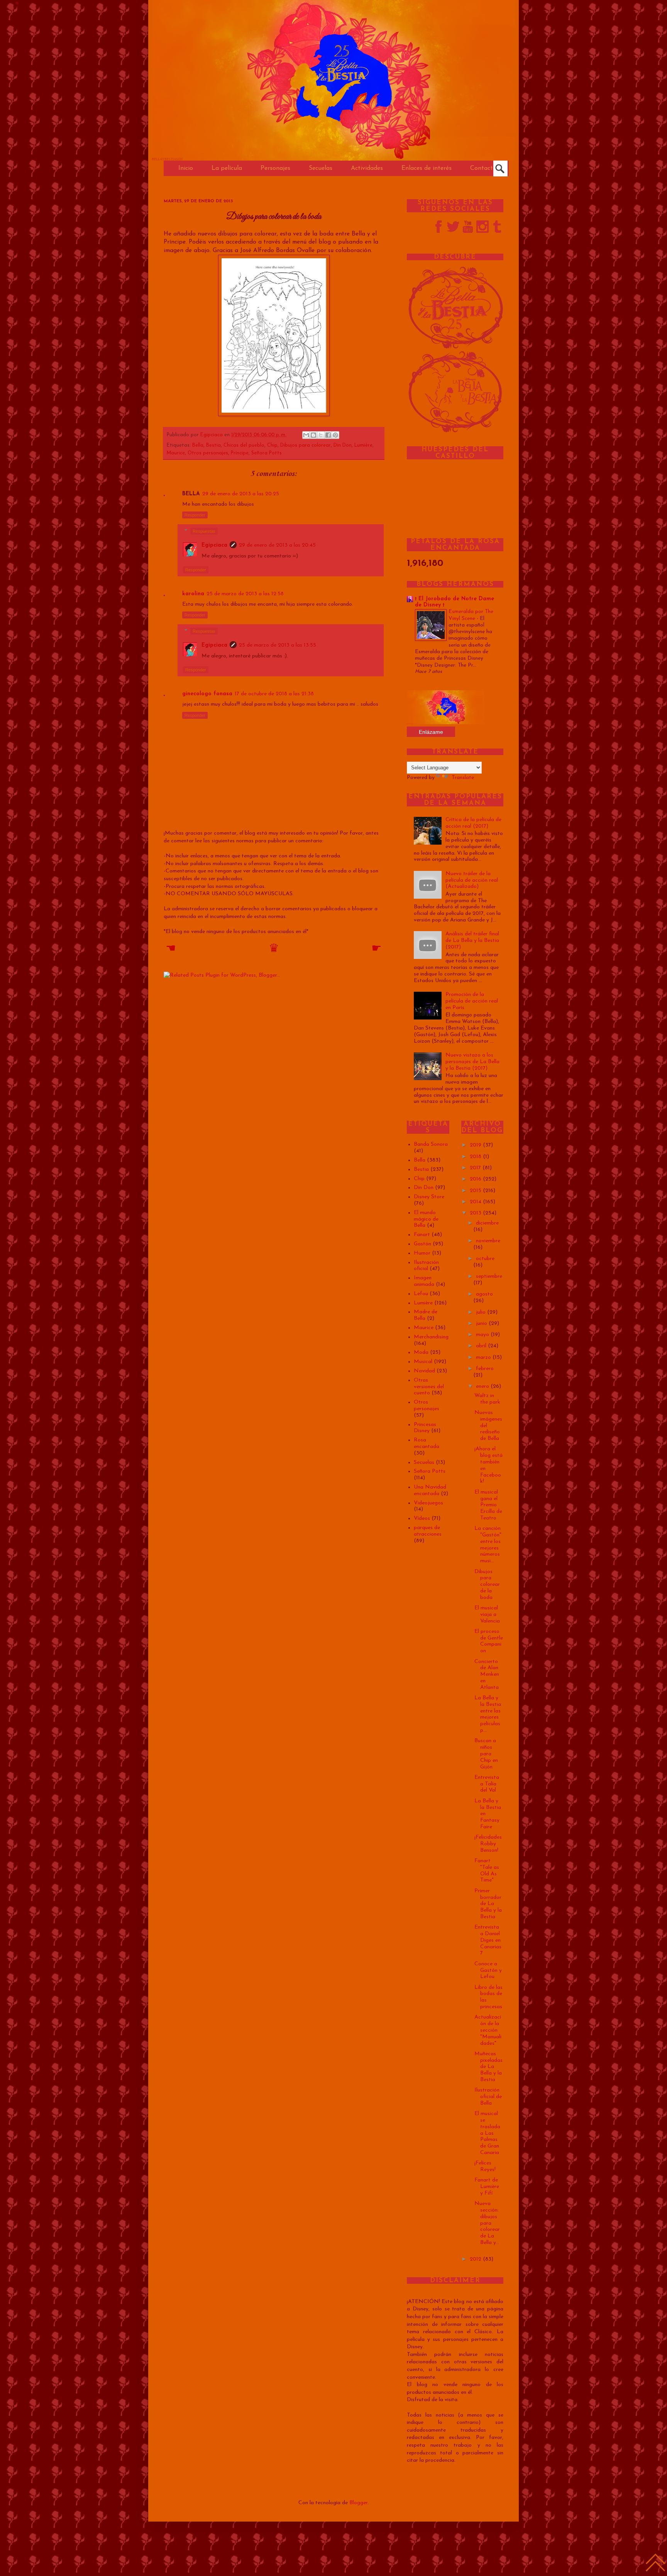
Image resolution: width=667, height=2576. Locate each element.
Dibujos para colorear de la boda (487, 1585)
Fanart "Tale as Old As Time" (487, 1871)
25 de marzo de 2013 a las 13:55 (278, 645)
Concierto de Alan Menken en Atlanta (487, 1675)
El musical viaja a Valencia (487, 1615)
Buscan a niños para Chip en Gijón (486, 1754)
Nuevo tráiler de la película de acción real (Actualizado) (472, 880)
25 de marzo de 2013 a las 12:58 (245, 594)
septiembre (489, 1276)
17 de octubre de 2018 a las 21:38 (274, 694)
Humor (422, 1253)
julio (482, 1312)
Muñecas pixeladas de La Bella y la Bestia (488, 2067)
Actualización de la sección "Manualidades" (488, 2030)
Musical (423, 1362)
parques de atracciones (428, 1531)
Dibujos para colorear (306, 445)
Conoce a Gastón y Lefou (488, 1971)
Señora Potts (267, 453)
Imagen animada (424, 1281)
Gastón (422, 1244)
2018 (476, 1157)
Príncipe (240, 453)
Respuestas (204, 531)
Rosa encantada (427, 1443)
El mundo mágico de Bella (426, 1219)
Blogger (358, 2503)
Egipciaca (212, 435)
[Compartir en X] (321, 435)
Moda (421, 1352)
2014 (476, 1202)
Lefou (421, 1294)
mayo (483, 1335)
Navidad (424, 1371)
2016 (476, 1179)
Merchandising (431, 1337)
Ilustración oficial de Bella (488, 2097)
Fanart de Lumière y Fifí (487, 2187)
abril (482, 1346)
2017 (476, 1168)
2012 (476, 2259)
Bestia (213, 445)
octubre (485, 1259)
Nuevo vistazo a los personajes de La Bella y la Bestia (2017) (472, 1062)
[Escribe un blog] (313, 435)
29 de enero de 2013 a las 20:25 (241, 494)
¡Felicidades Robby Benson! (488, 1844)
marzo (484, 1357)
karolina (193, 594)
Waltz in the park (487, 1399)
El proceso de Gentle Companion (489, 1641)
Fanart (422, 1235)
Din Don (343, 445)
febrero (485, 1369)
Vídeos (422, 1518)
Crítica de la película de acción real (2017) (473, 823)
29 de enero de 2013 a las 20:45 (277, 545)
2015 (476, 1191)
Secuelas (424, 1462)
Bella (198, 445)
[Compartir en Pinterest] (335, 435)
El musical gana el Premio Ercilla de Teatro (488, 1505)
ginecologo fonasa (207, 694)
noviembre (488, 1241)
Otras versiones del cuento (429, 1387)
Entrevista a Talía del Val (487, 1784)
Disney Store (429, 1197)
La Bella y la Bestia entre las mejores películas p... (488, 1714)
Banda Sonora (431, 1144)
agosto (484, 1294)
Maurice (176, 453)
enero (483, 1386)
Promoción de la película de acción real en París (472, 1001)
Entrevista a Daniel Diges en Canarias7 (488, 1940)
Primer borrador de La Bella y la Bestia (488, 1904)
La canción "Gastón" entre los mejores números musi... (488, 1545)
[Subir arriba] (655, 2564)
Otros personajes (208, 453)
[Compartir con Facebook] (328, 435)
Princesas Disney (425, 1428)
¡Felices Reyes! (485, 2166)
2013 (476, 1213)
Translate (463, 778)
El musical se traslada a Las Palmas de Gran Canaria (487, 2133)
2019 (476, 1145)
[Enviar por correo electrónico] (306, 435)
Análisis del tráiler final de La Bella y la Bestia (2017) (472, 941)
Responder (195, 515)
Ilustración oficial (426, 1266)
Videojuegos (428, 1503)
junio (482, 1324)
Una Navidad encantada (430, 1490)
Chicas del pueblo (244, 445)
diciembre (487, 1223)
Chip (272, 445)
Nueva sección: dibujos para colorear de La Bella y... (487, 2223)
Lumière (363, 445)
